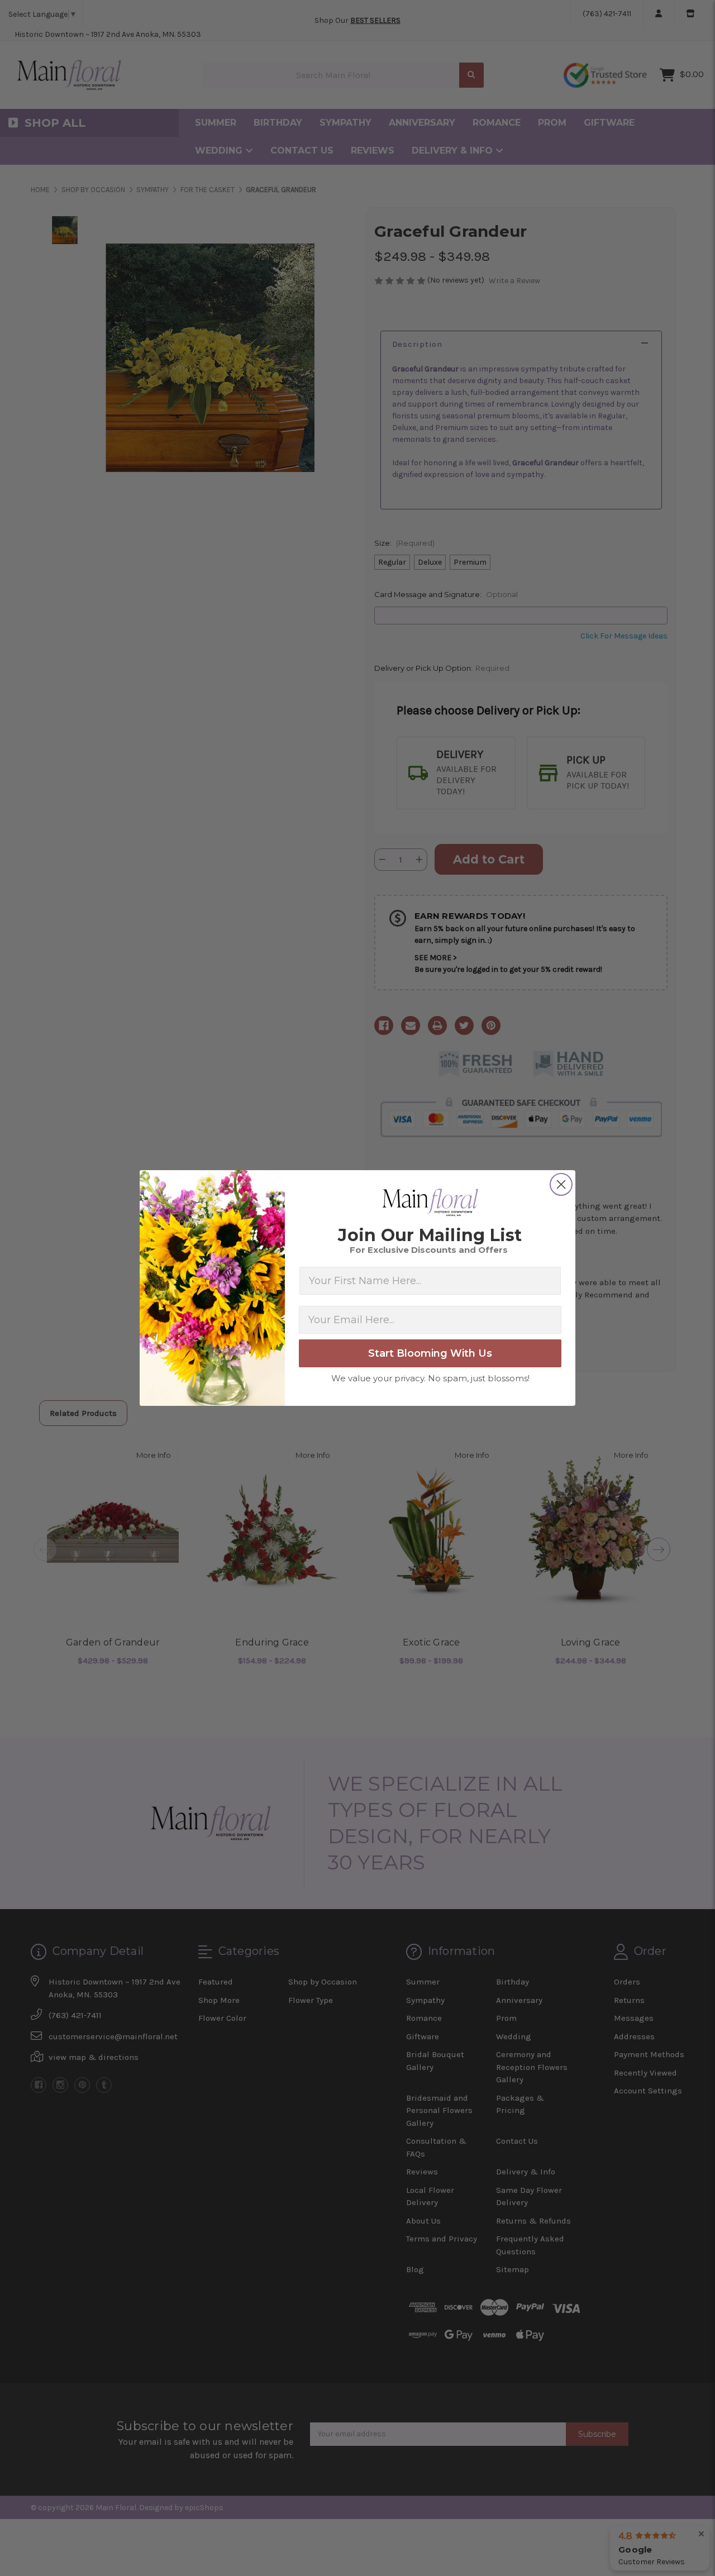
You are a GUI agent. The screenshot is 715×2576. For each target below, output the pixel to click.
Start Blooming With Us (430, 1353)
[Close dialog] (561, 1184)
